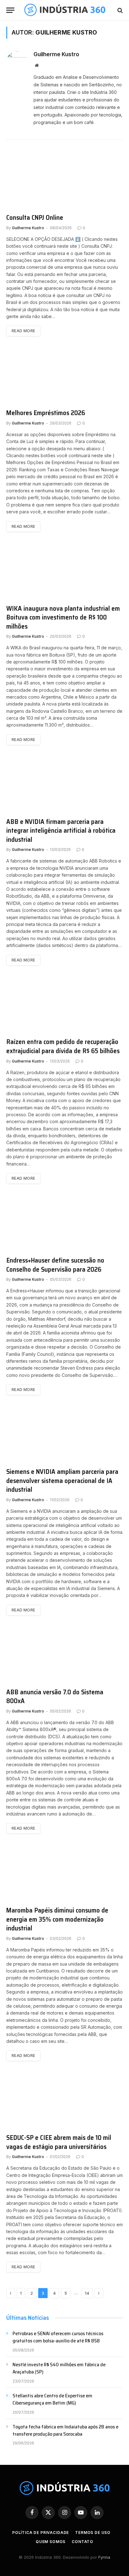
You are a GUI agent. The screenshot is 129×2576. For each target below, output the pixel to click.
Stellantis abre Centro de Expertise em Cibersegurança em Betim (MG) (52, 2399)
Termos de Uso (93, 2533)
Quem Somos (51, 2542)
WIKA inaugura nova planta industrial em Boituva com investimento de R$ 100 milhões (63, 617)
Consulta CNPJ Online (35, 217)
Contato (83, 2542)
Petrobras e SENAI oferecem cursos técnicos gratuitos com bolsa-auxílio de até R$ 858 (58, 2337)
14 (87, 2293)
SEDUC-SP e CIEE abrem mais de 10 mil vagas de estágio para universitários (59, 2142)
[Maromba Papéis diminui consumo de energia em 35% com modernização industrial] (64, 1873)
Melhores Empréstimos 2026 (46, 413)
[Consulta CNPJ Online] (64, 180)
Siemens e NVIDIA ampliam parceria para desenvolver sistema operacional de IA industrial (62, 1480)
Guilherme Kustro (56, 54)
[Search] (119, 10)
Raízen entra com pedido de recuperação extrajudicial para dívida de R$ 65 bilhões (63, 1046)
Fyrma (104, 2557)
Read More (23, 331)
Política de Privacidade (41, 2533)
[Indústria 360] (65, 10)
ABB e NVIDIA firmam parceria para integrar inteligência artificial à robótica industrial (61, 831)
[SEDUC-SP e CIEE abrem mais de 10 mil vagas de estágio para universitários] (64, 2100)
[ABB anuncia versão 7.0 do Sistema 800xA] (64, 1655)
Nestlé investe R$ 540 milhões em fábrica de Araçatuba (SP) (59, 2368)
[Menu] (10, 10)
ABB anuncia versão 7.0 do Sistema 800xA (55, 1697)
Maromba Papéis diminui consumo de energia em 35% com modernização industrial (57, 1919)
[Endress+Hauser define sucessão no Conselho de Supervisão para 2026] (64, 1223)
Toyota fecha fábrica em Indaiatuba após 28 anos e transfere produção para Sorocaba (65, 2430)
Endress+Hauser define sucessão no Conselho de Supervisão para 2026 (55, 1265)
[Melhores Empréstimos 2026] (64, 376)
